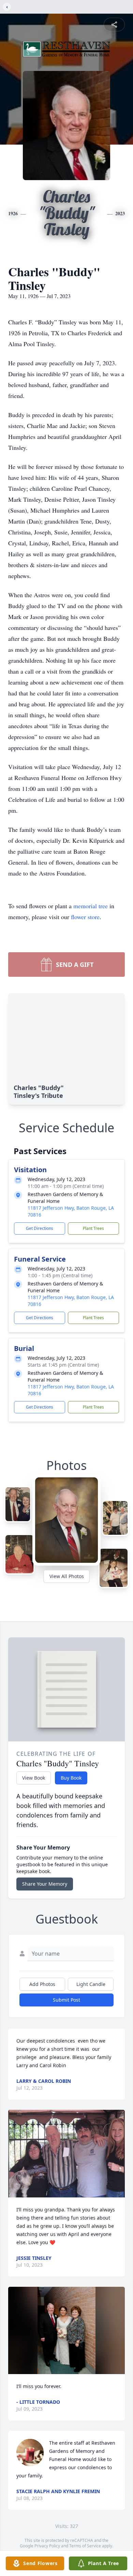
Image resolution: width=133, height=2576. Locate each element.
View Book (34, 1778)
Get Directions (40, 1228)
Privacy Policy (47, 2546)
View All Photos (67, 1576)
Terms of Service (85, 2546)
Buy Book (71, 1778)
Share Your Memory (45, 1884)
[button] (66, 2154)
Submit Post (66, 2000)
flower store (85, 917)
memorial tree (91, 906)
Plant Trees (93, 1228)
